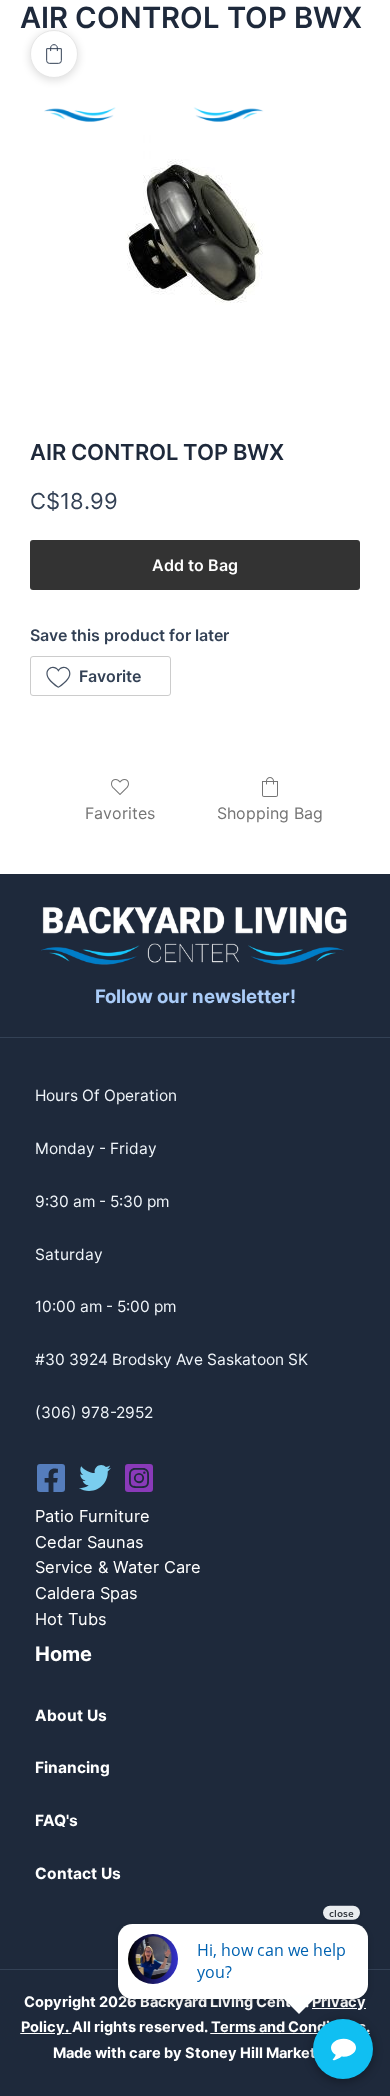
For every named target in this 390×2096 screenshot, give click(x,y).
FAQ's (56, 1820)
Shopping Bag (270, 813)
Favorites (120, 813)
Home (63, 1654)
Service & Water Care (118, 1567)
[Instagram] (139, 1478)
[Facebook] (51, 1478)
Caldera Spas (86, 1593)
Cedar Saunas (89, 1542)
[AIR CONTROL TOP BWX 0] (195, 243)
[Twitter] (95, 1478)
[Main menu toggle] (328, 99)
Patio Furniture (92, 1516)
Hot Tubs (71, 1619)
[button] (100, 676)
